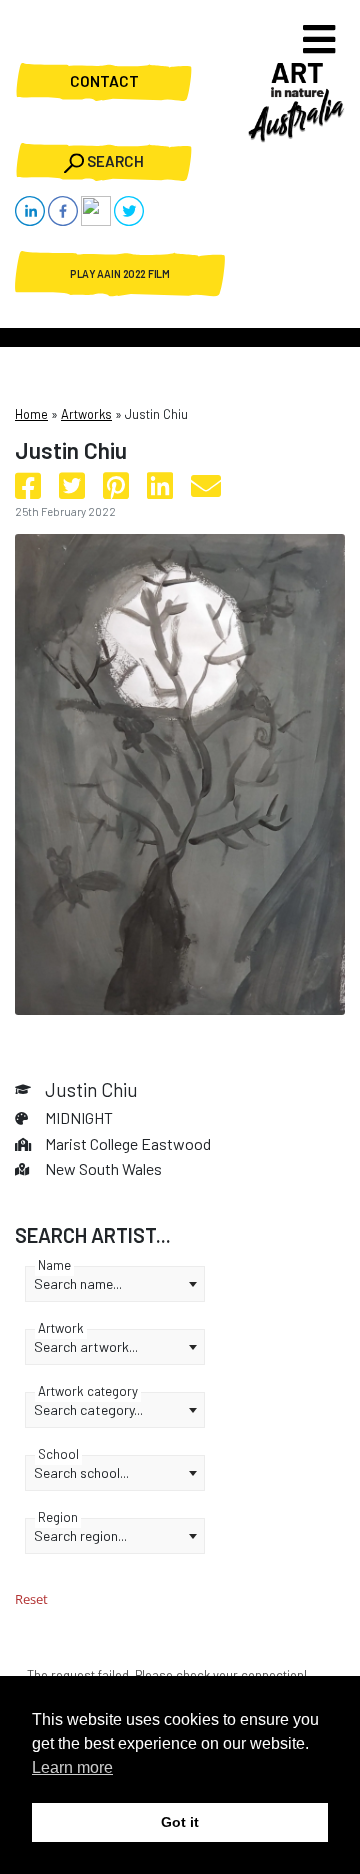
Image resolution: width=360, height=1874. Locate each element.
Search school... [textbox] (81, 1472)
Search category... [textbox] (88, 1409)
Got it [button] (180, 1822)
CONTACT (104, 82)
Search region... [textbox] (80, 1535)
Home (31, 414)
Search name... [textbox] (78, 1283)
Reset (31, 1599)
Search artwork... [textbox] (86, 1346)
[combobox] (115, 1284)
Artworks (86, 414)
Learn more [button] (72, 1767)
